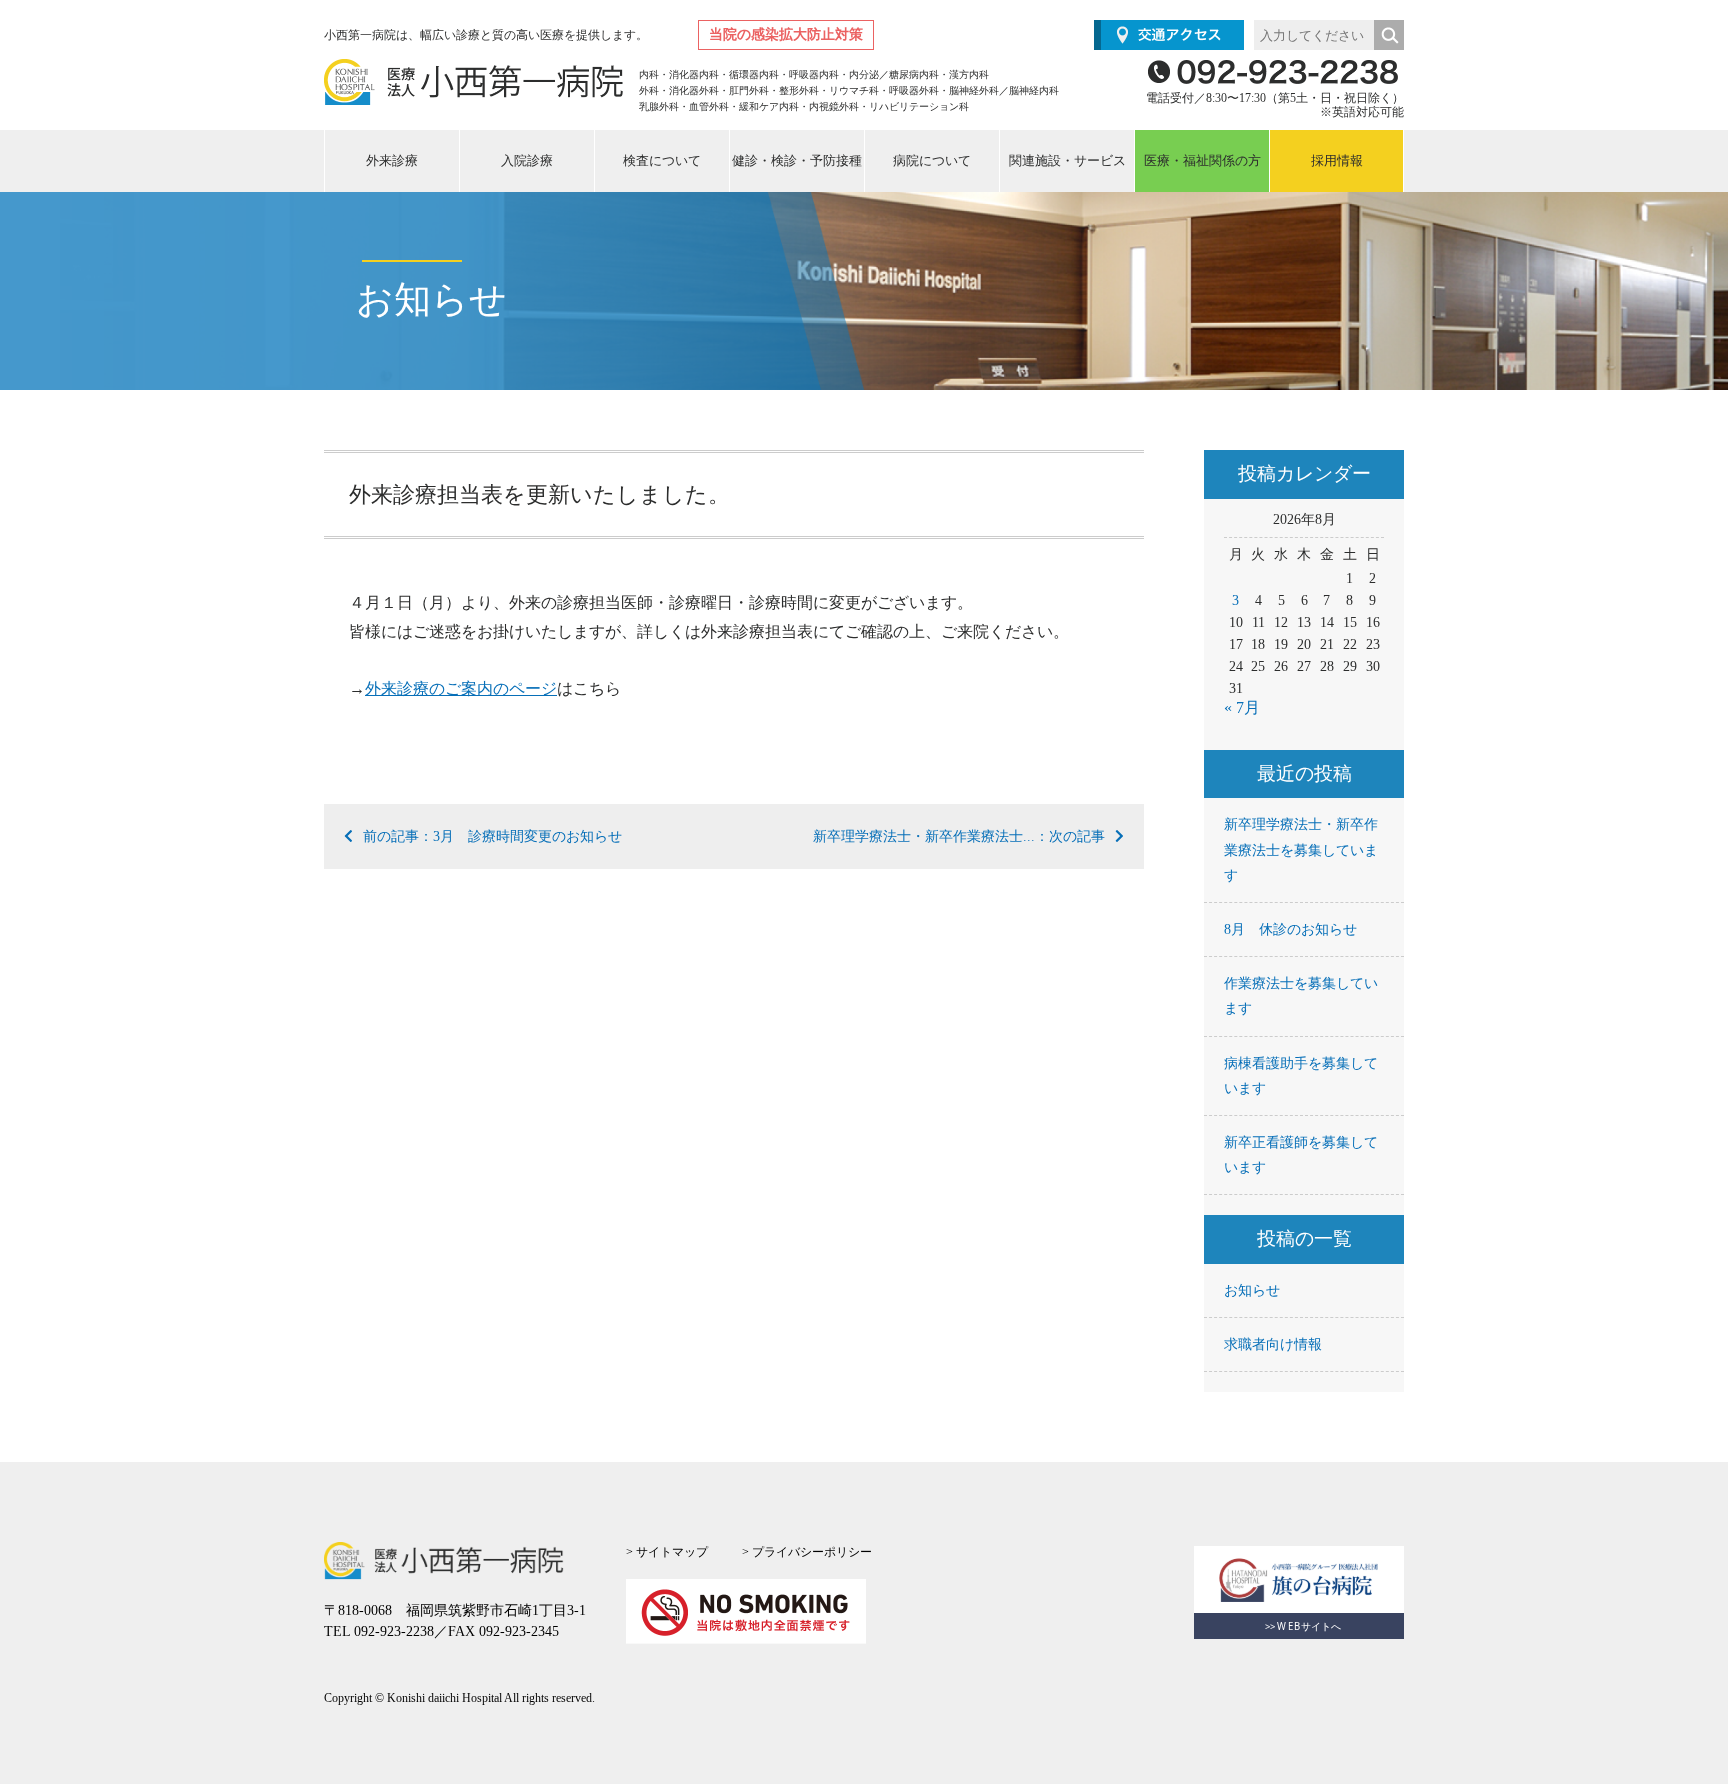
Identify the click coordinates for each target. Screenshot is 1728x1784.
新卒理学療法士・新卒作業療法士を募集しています (1301, 849)
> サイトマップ (667, 1552)
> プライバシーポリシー (807, 1552)
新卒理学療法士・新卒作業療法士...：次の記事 (959, 836)
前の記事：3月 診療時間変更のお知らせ (492, 836)
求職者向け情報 (1273, 1344)
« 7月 (1242, 707)
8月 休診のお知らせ (1290, 929)
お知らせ (1252, 1290)
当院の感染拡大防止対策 (786, 34)
